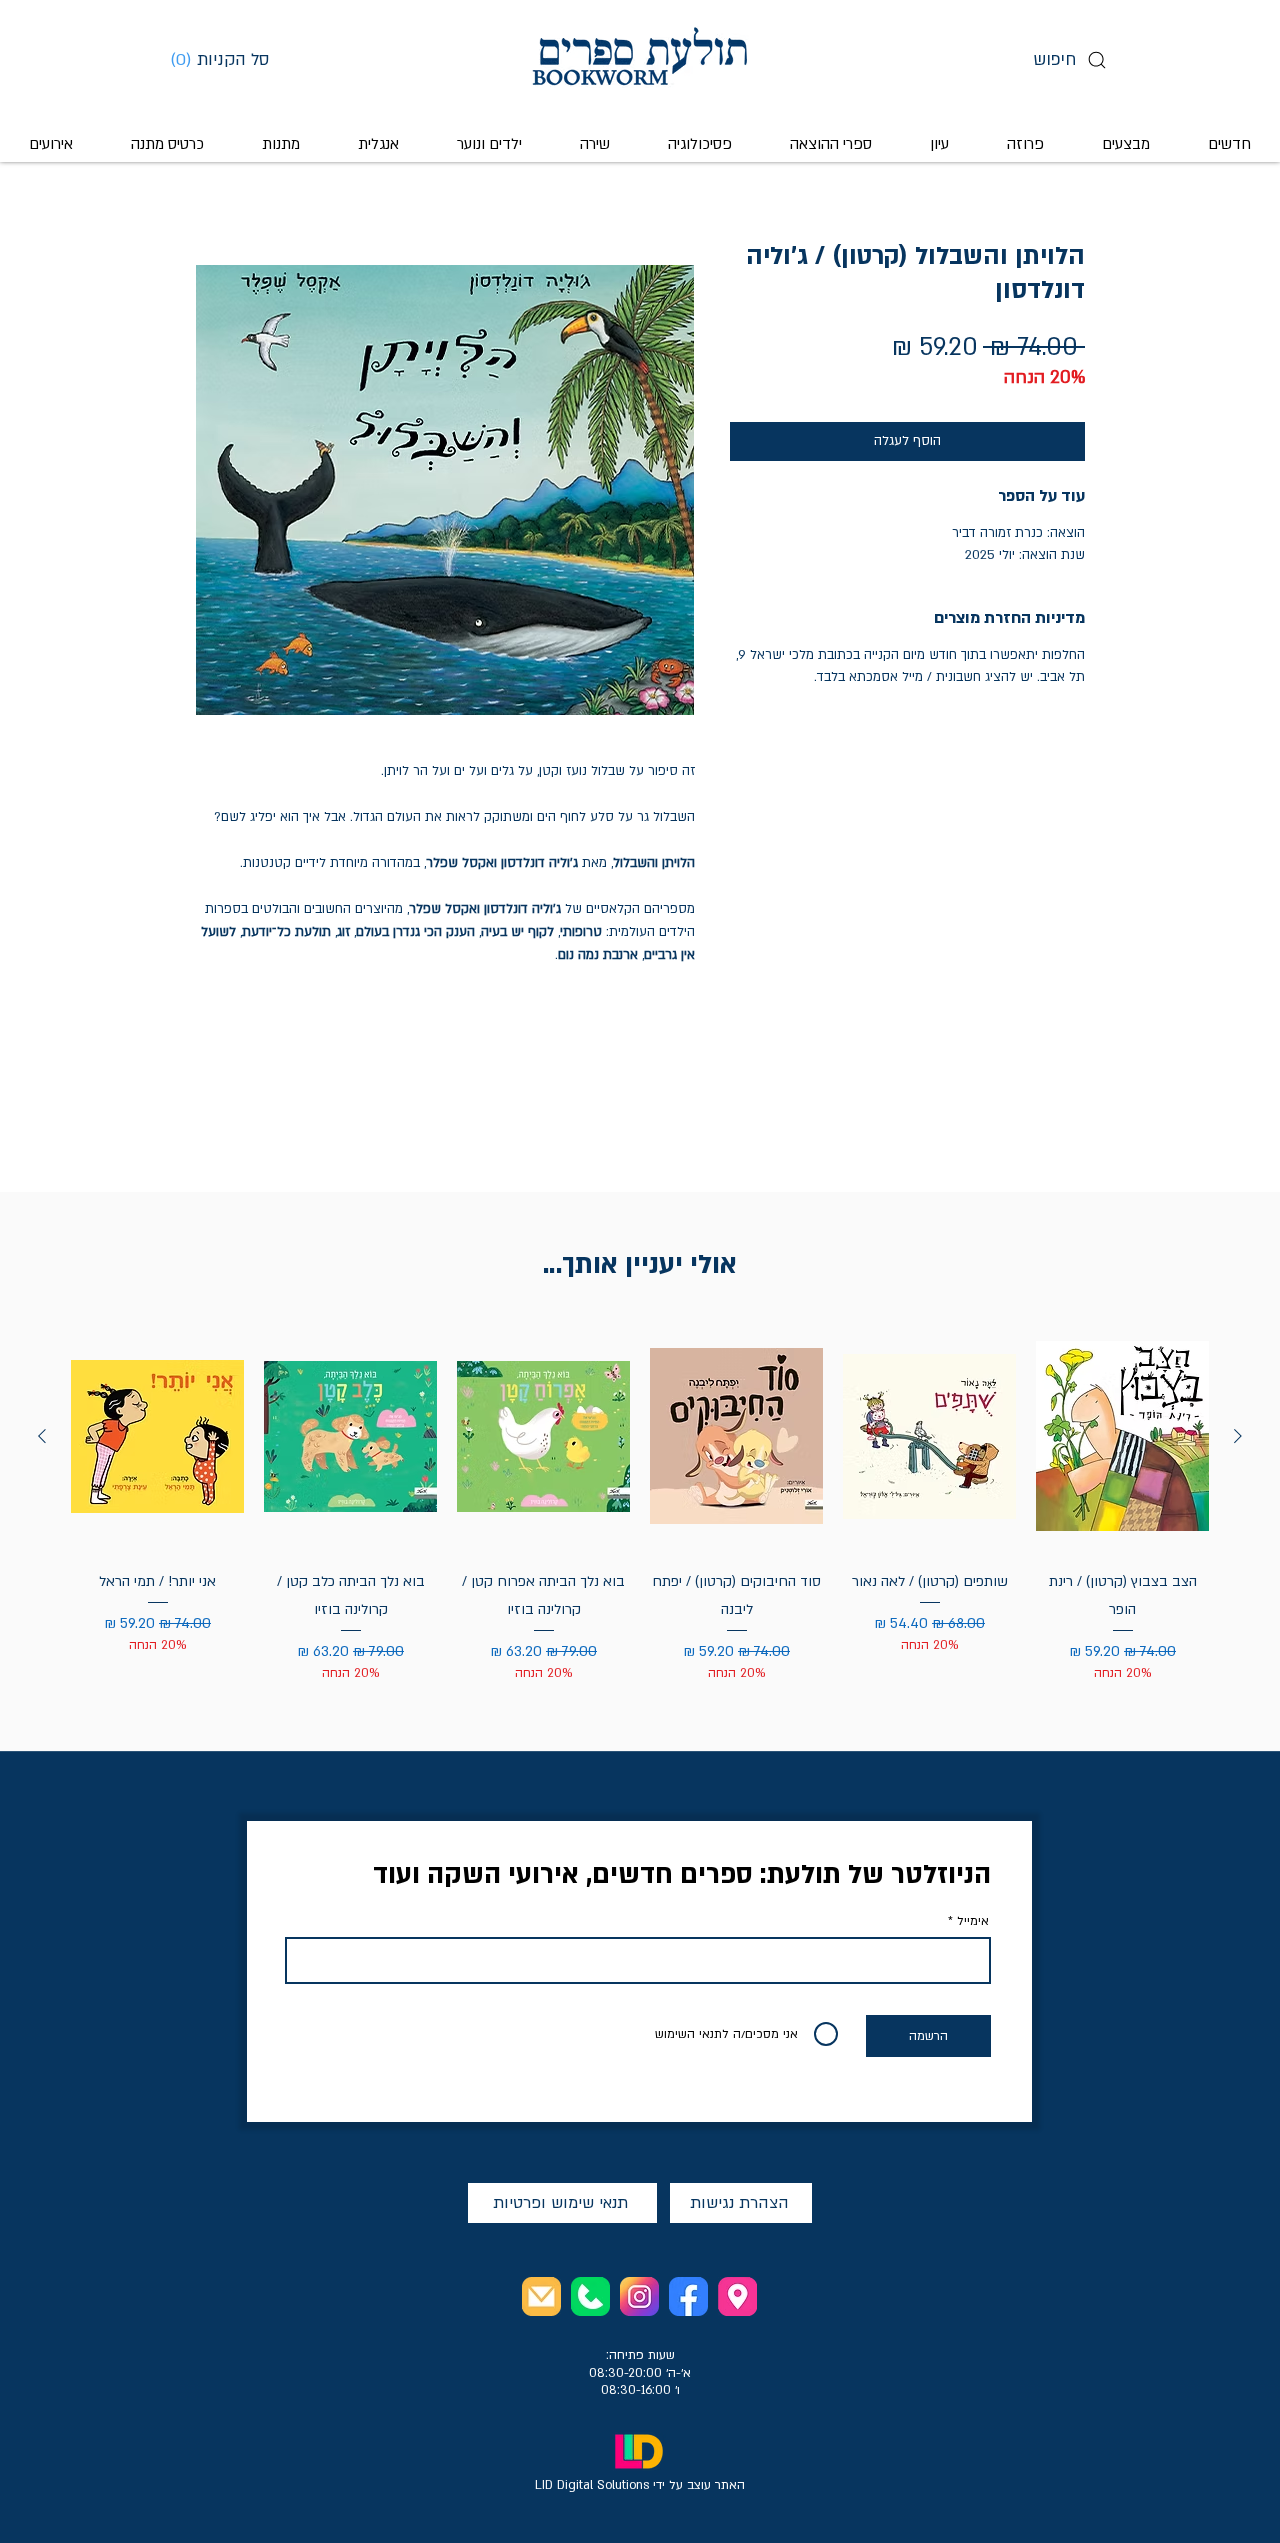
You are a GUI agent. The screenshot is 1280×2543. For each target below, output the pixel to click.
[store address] (737, 2296)
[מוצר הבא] (42, 1436)
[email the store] (541, 2296)
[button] (227, 59)
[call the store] (590, 2296)
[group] (640, 1502)
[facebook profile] (688, 2296)
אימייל (973, 1921)
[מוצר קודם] (1238, 1436)
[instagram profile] (639, 2296)
